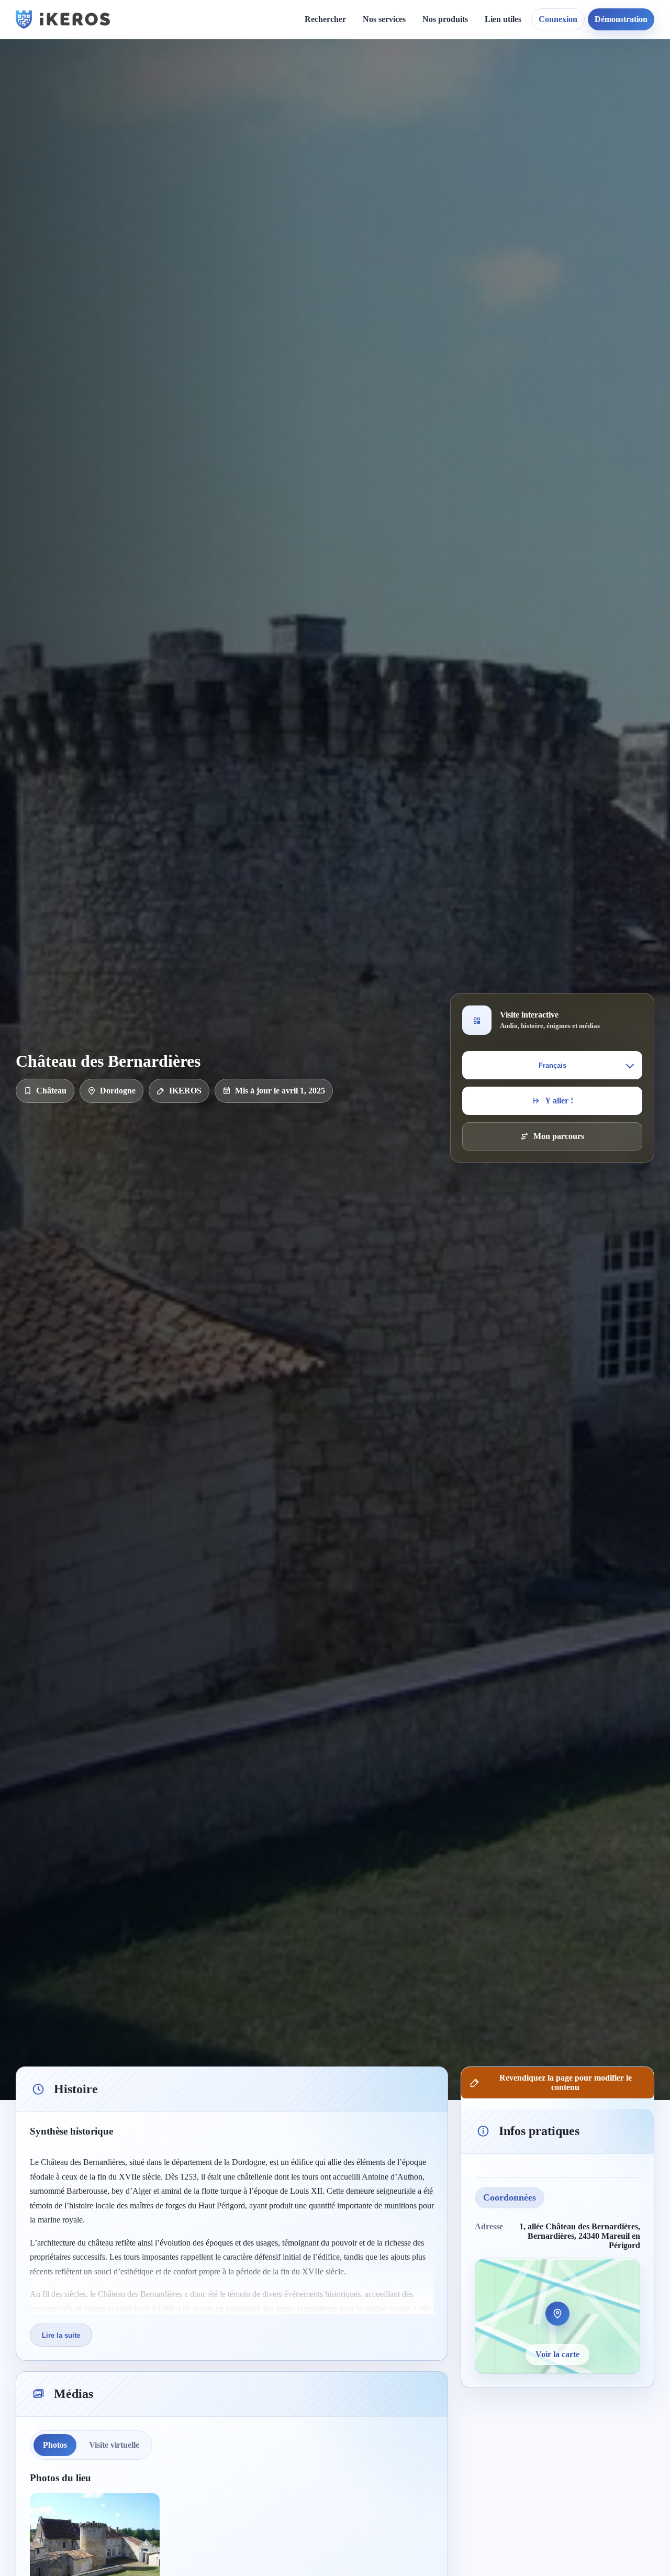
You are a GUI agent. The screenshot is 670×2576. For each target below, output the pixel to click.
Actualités (305, 79)
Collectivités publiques (411, 197)
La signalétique (398, 134)
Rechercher (325, 19)
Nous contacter (436, 98)
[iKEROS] (63, 19)
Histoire (302, 98)
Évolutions (307, 115)
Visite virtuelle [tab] (114, 2445)
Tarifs (382, 152)
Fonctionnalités (520, 79)
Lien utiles (503, 19)
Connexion (558, 19)
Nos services (384, 19)
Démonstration (621, 19)
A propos (426, 79)
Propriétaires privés (406, 233)
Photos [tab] (55, 2445)
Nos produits (445, 19)
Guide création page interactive (202, 84)
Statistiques (513, 115)
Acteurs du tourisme (407, 215)
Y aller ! (559, 1101)
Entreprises (392, 251)
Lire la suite (61, 2335)
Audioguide (392, 115)
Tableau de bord (522, 98)
